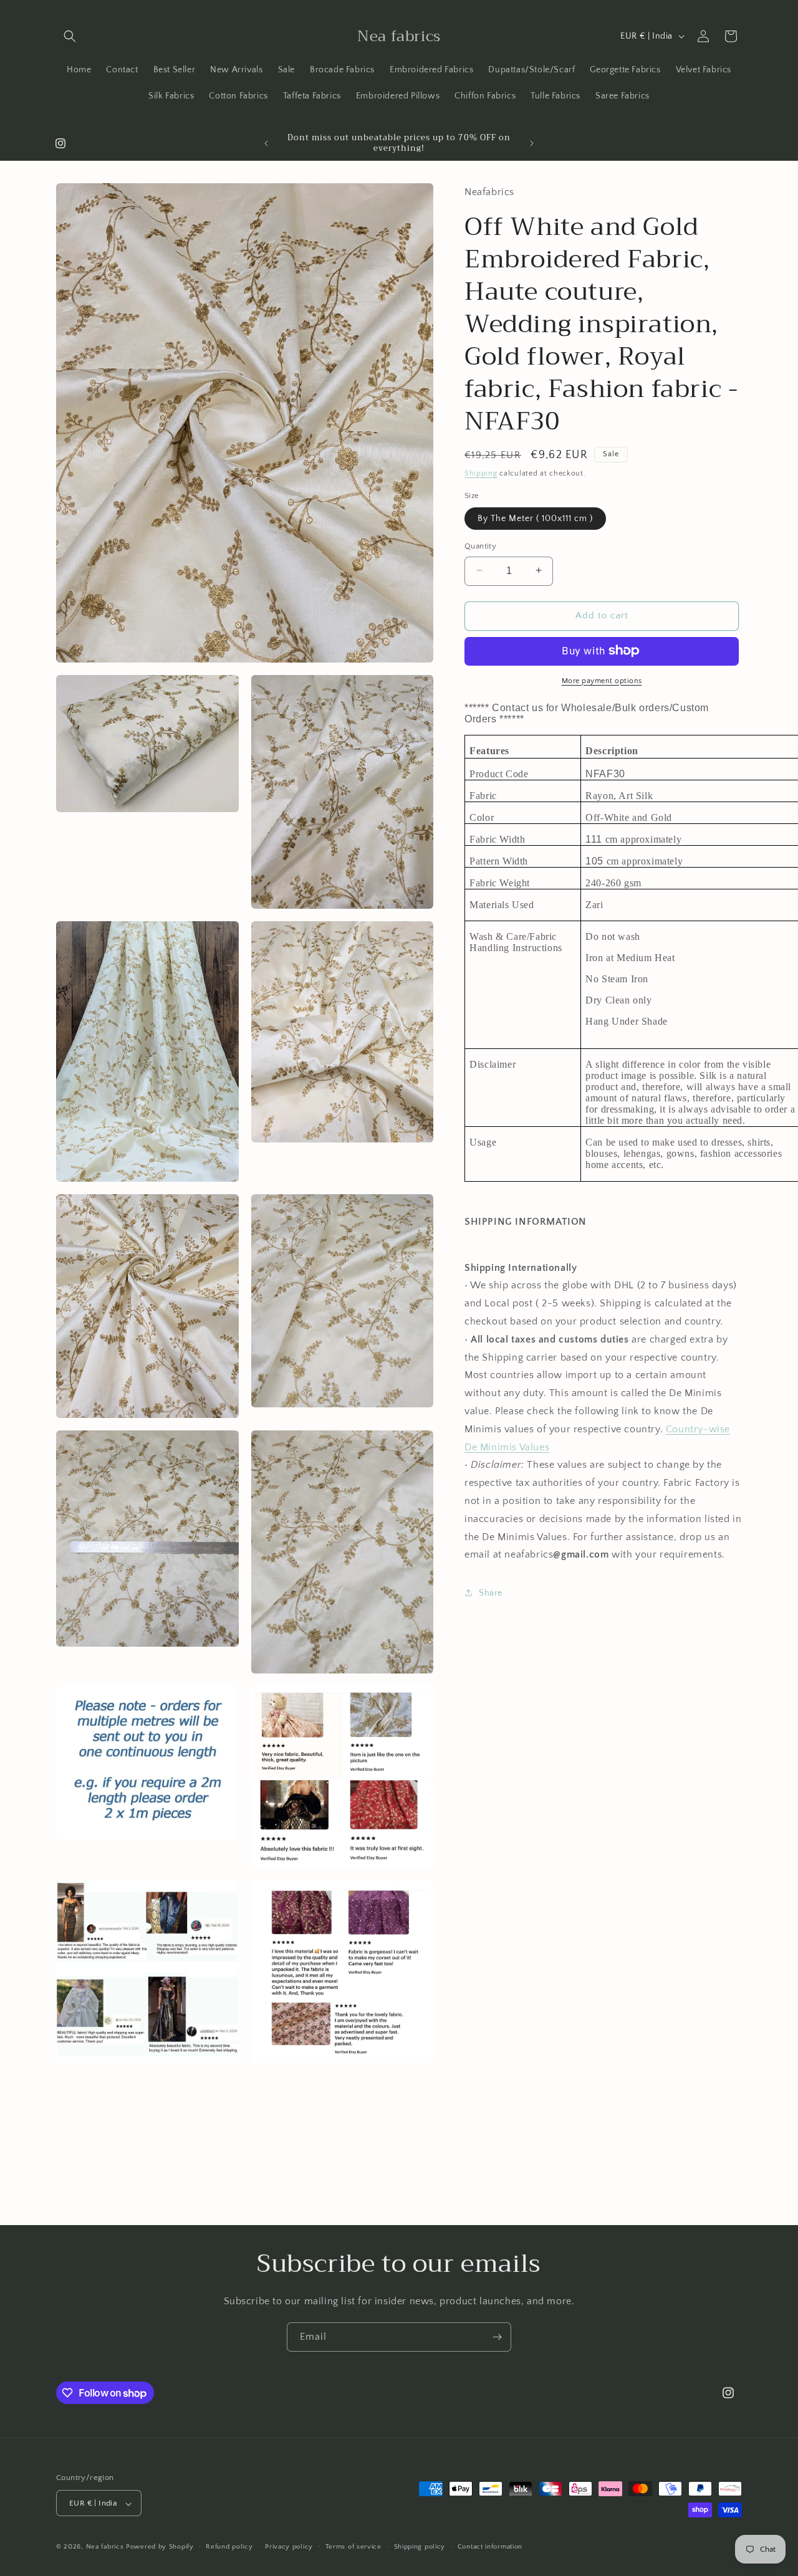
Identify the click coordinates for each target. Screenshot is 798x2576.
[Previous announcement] (266, 143)
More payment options (602, 680)
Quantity (480, 545)
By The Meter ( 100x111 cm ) (535, 518)
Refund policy (229, 2547)
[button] (70, 36)
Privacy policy (289, 2547)
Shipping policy (420, 2547)
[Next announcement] (532, 143)
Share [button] (491, 1592)
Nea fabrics (106, 2547)
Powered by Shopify (160, 2547)
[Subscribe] (497, 2337)
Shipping (481, 473)
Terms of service (353, 2547)
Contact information (490, 2547)
